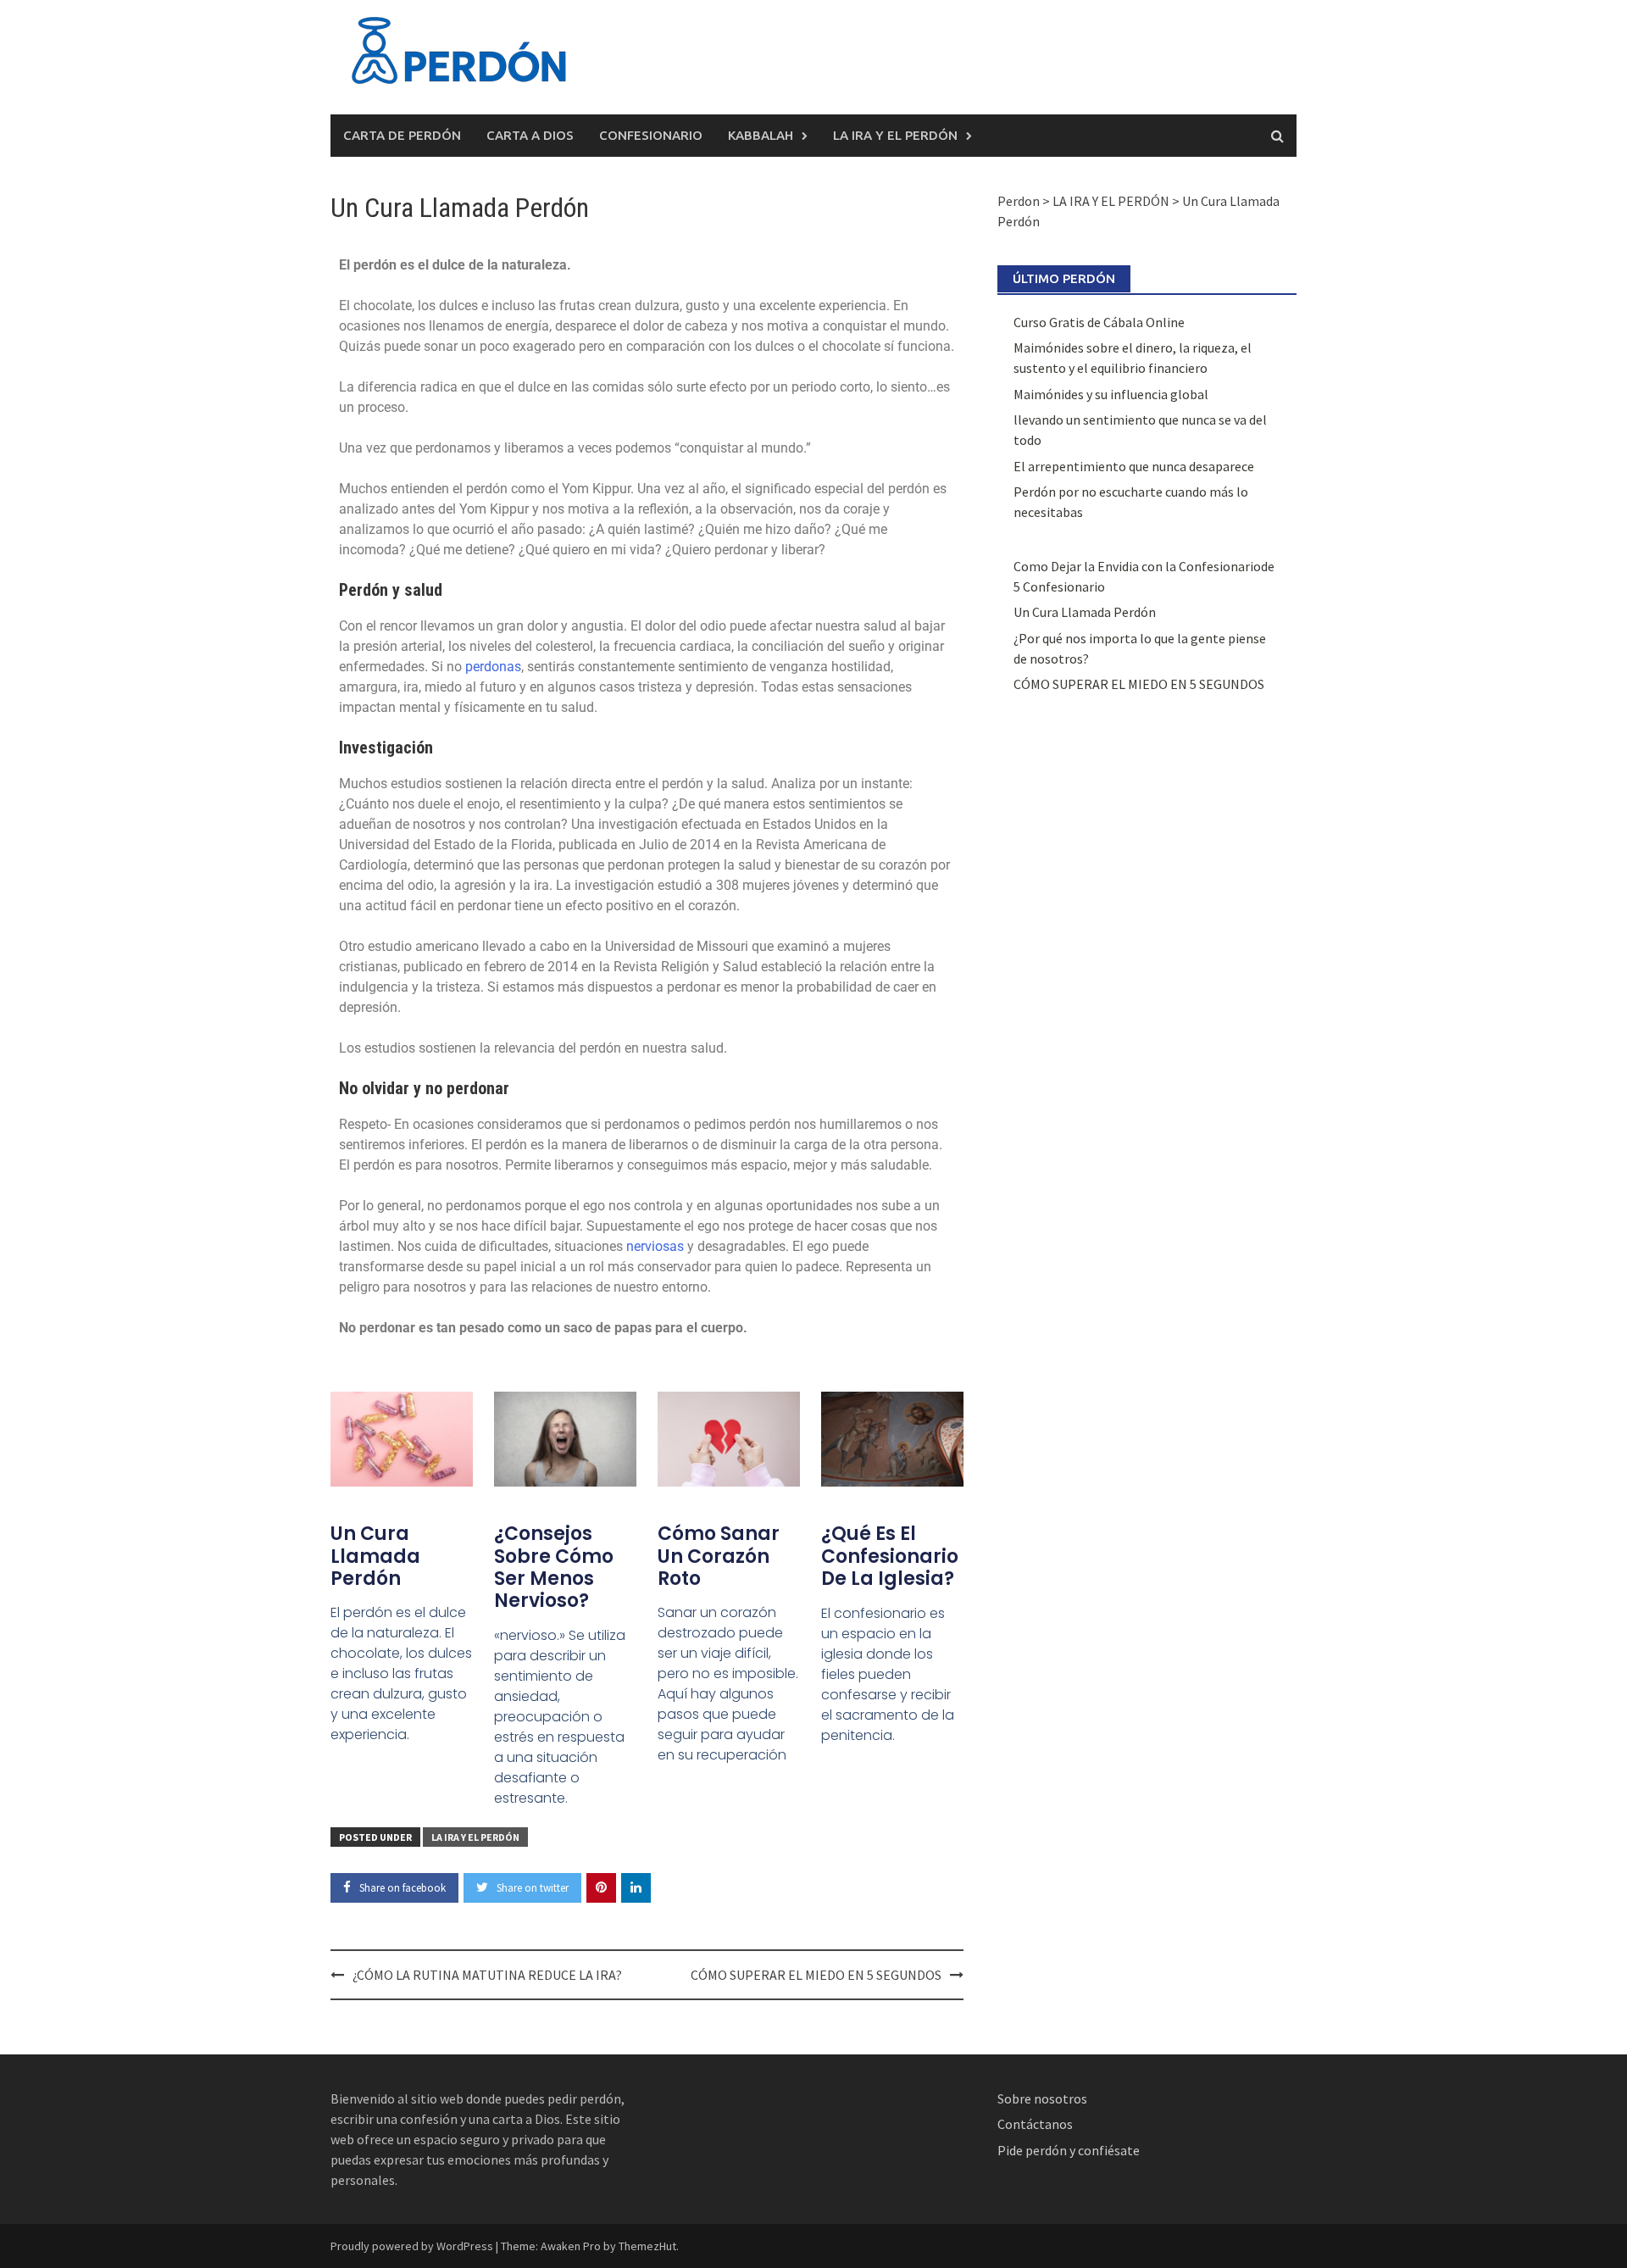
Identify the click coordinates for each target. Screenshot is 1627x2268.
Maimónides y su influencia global (1111, 394)
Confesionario (651, 135)
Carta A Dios (530, 135)
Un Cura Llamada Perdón (375, 1556)
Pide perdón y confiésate (1070, 2150)
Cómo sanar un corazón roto (719, 1556)
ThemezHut (647, 2246)
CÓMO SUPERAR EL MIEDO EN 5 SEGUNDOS (816, 1975)
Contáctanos (1035, 2124)
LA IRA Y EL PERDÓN (895, 135)
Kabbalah (761, 135)
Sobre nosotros (1042, 2098)
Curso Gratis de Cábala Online (1099, 322)
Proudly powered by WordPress (412, 2246)
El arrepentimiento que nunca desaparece (1134, 466)
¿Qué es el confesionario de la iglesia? (890, 1556)
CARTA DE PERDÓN (402, 135)
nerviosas (655, 1246)
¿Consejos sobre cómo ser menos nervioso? (554, 1567)
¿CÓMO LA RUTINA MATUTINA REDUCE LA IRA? (490, 1975)
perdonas (493, 667)
